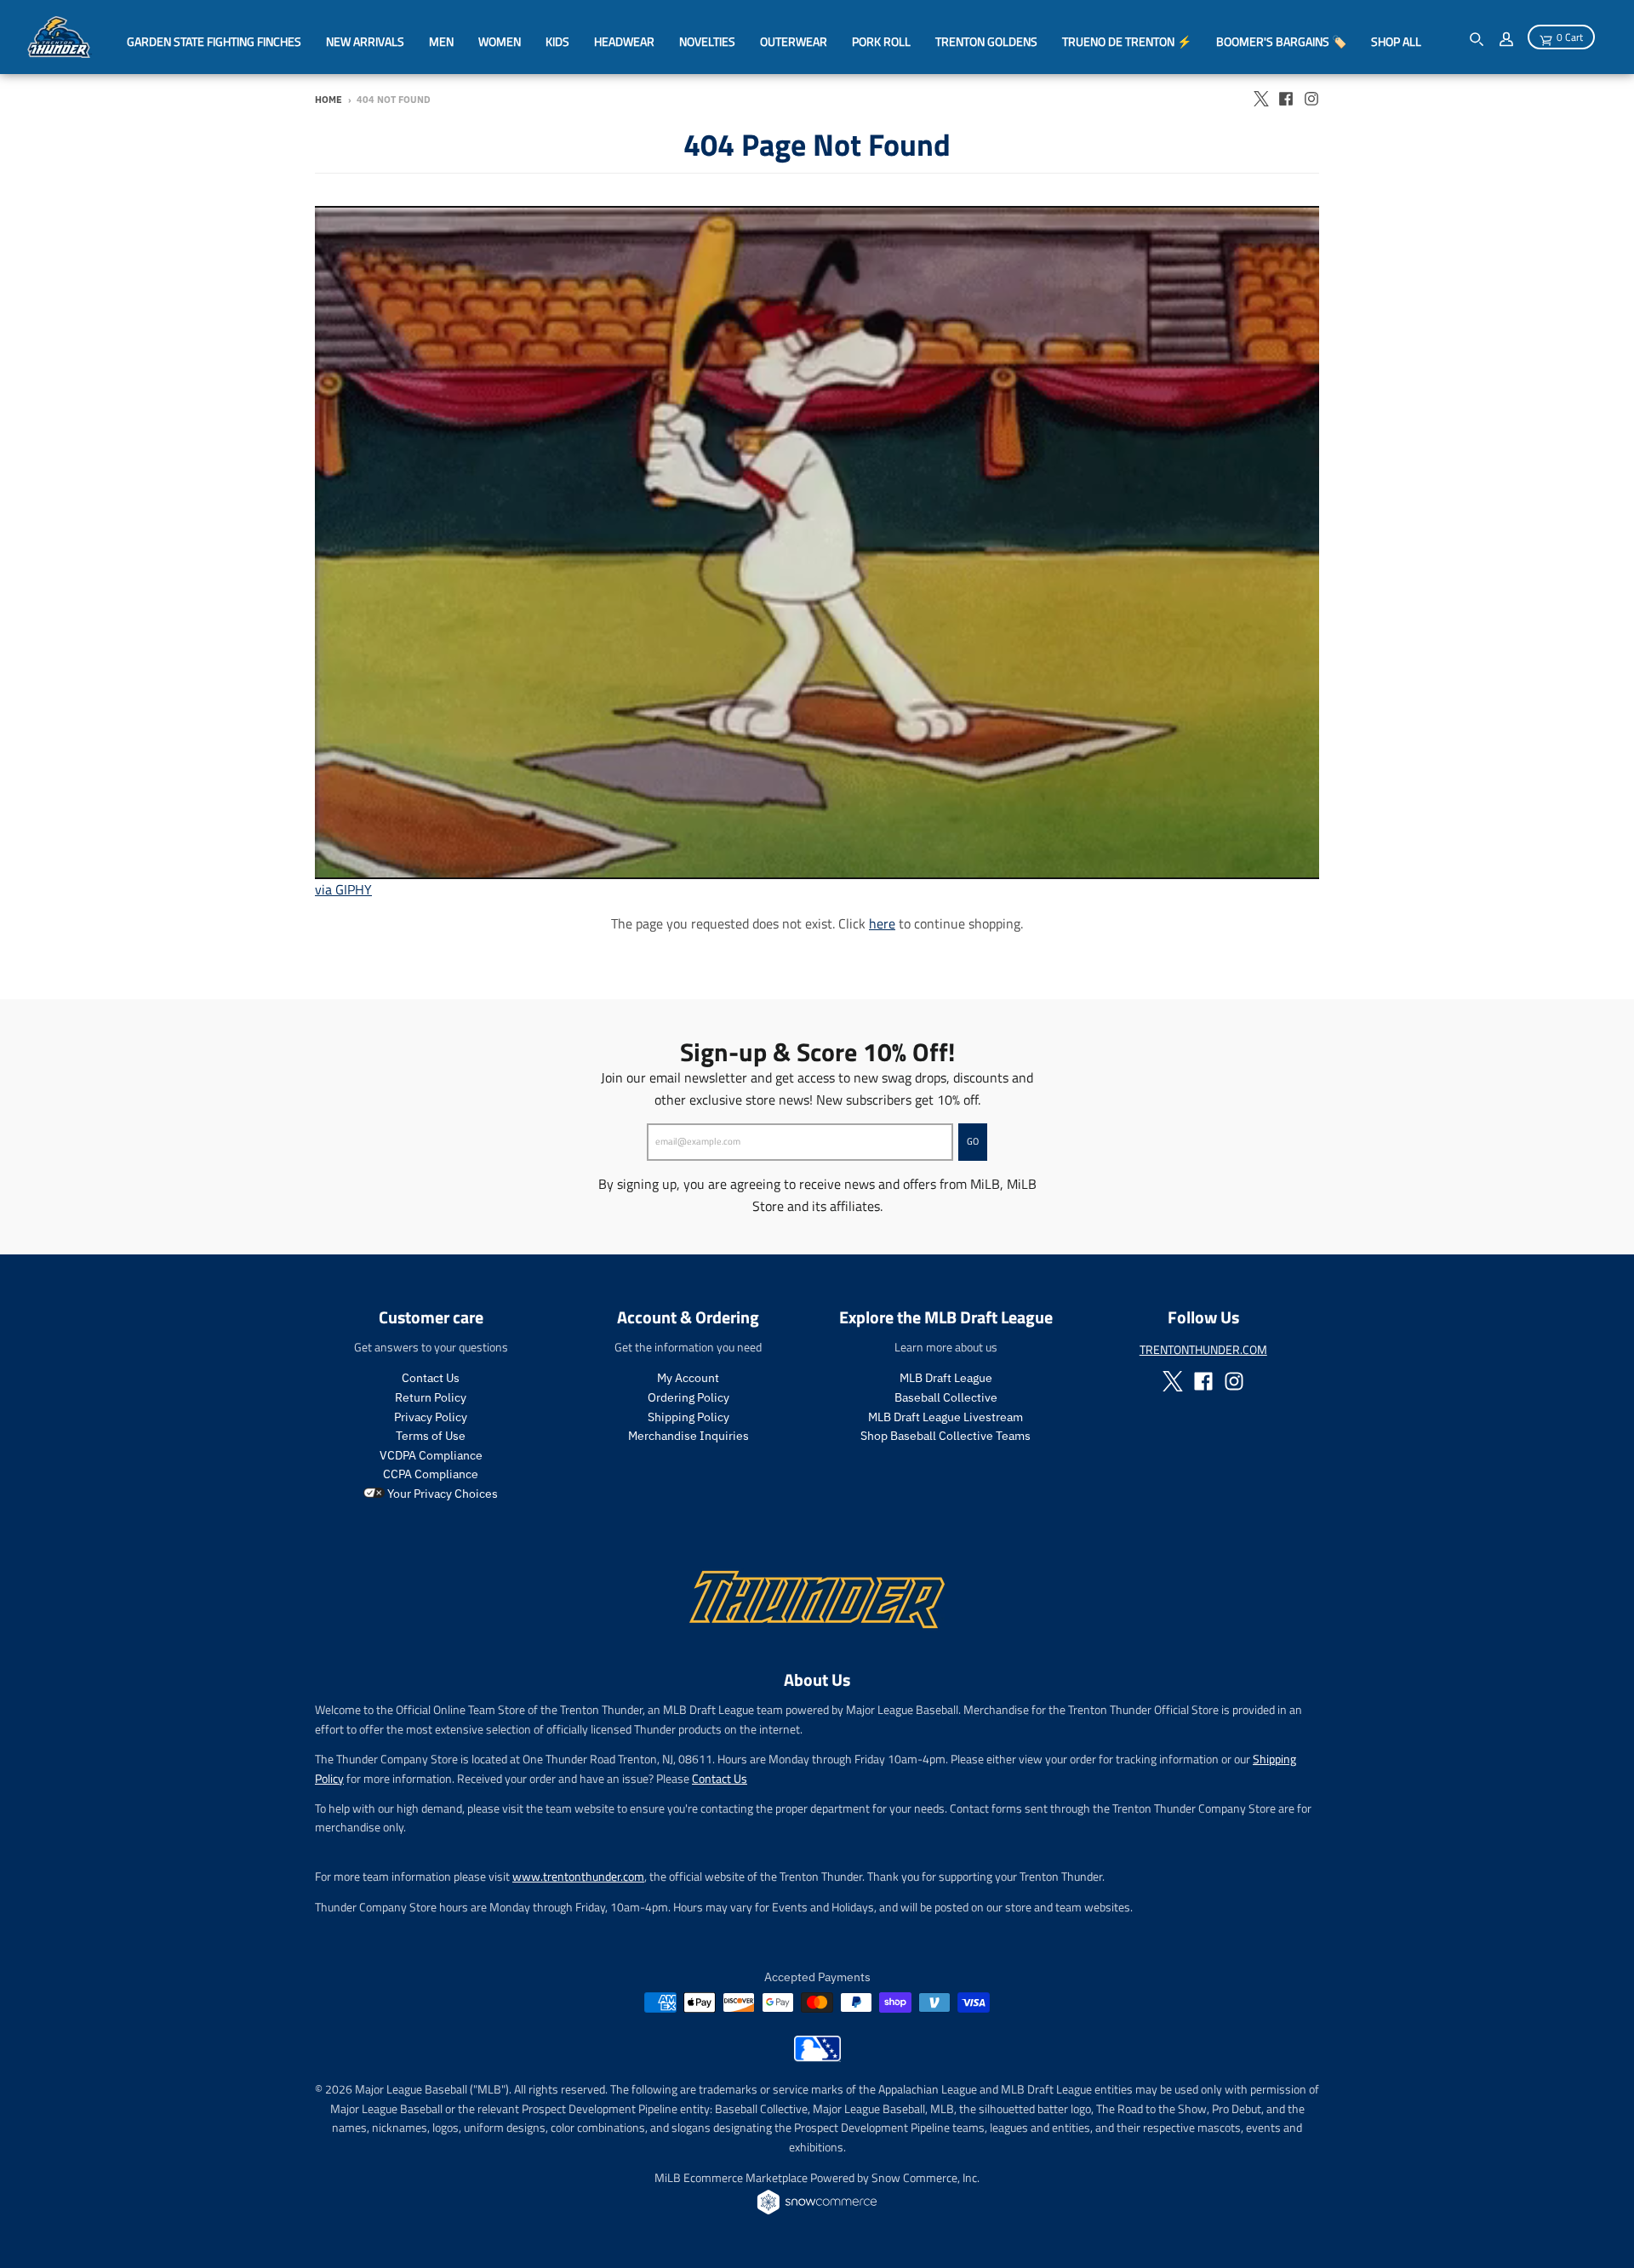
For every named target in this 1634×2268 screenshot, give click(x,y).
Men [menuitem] (441, 41)
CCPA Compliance (431, 1474)
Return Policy (431, 1397)
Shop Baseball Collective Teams (946, 1436)
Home (329, 100)
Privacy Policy (431, 1417)
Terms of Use (431, 1436)
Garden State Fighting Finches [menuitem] (214, 41)
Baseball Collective (946, 1397)
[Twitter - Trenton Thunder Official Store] (1260, 99)
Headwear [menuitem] (624, 41)
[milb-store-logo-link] (817, 2057)
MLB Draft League (946, 1378)
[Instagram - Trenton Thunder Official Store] (1311, 99)
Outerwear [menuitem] (794, 41)
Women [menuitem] (500, 41)
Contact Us (431, 1378)
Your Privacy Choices (441, 1494)
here (882, 923)
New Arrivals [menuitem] (365, 41)
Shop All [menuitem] (1396, 41)
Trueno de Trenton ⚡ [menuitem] (1127, 41)
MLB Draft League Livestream (946, 1417)
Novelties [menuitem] (707, 41)
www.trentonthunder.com (578, 1876)
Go (973, 1141)
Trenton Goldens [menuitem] (986, 41)
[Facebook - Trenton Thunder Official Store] (1286, 99)
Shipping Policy (688, 1417)
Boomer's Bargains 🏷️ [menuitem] (1281, 41)
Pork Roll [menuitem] (881, 41)
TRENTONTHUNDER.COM (1203, 1349)
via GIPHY (343, 889)
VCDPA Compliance (431, 1455)
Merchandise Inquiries (688, 1436)
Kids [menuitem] (557, 41)
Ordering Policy (688, 1397)
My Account (688, 1378)
